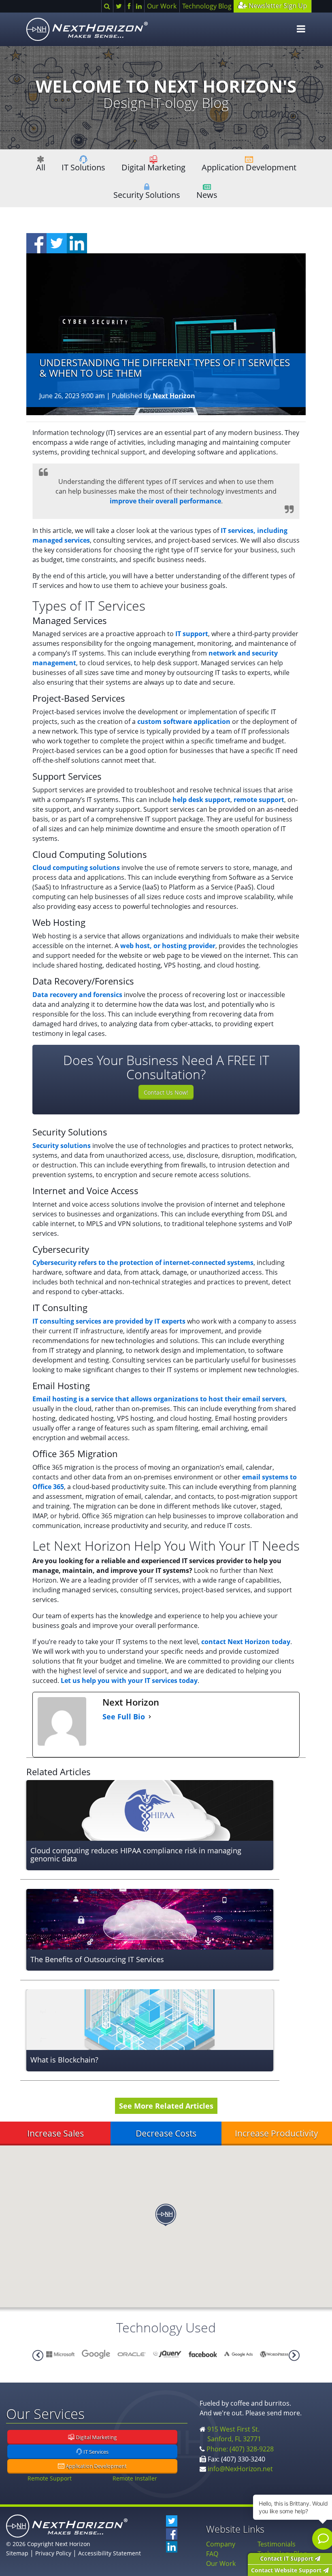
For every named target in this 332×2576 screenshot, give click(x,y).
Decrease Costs (166, 2133)
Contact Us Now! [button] (166, 1092)
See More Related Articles (166, 2106)
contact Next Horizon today (246, 1642)
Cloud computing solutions (76, 868)
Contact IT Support (287, 2558)
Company (221, 2544)
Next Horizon (174, 396)
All (41, 167)
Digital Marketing (153, 167)
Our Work (162, 6)
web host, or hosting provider (168, 946)
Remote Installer (135, 2478)
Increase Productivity (277, 2133)
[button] (166, 2215)
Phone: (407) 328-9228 (240, 2449)
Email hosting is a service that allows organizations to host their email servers (159, 1399)
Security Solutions (147, 195)
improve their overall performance (165, 501)
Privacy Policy (53, 2553)
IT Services (95, 2452)
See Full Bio (124, 1717)
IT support (192, 634)
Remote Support (50, 2478)
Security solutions (62, 1146)
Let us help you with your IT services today (129, 1681)
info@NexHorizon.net (240, 2469)
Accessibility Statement (110, 2553)
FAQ (212, 2554)
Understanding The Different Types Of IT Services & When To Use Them (165, 368)
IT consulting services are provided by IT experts (109, 1321)
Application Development (249, 167)
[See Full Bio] (150, 1717)
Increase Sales (55, 2133)
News (207, 195)
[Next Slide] (38, 2355)
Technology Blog (207, 6)
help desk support (201, 800)
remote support (259, 800)
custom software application (184, 721)
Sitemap (17, 2553)
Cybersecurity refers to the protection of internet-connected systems (143, 1263)
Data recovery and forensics (77, 995)
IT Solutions (83, 167)
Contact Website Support (287, 2570)
